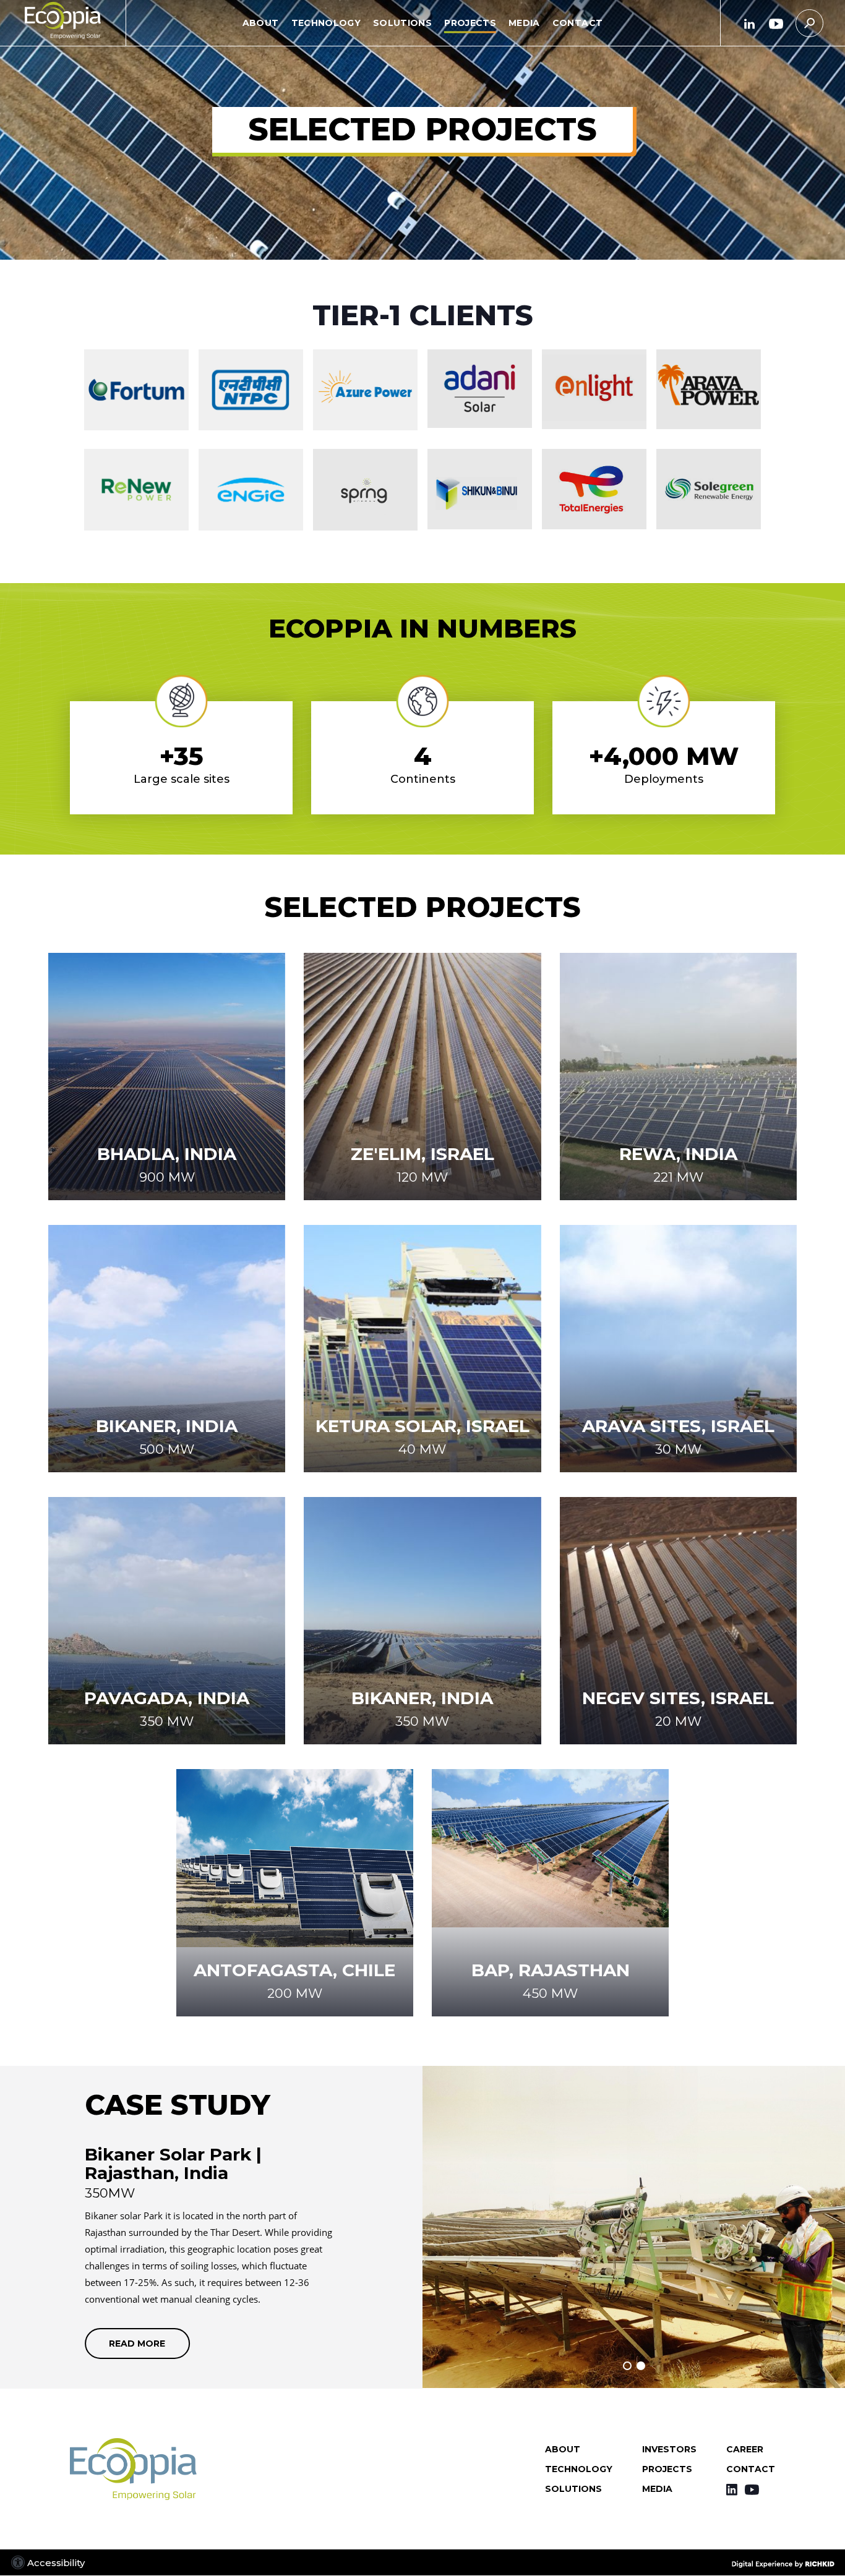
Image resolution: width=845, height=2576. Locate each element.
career (745, 2449)
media (524, 22)
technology (326, 22)
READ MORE (137, 2348)
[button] (422, 23)
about (261, 22)
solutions (402, 22)
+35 (182, 756)
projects (470, 22)
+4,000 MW (664, 756)
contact (577, 22)
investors (669, 2449)
